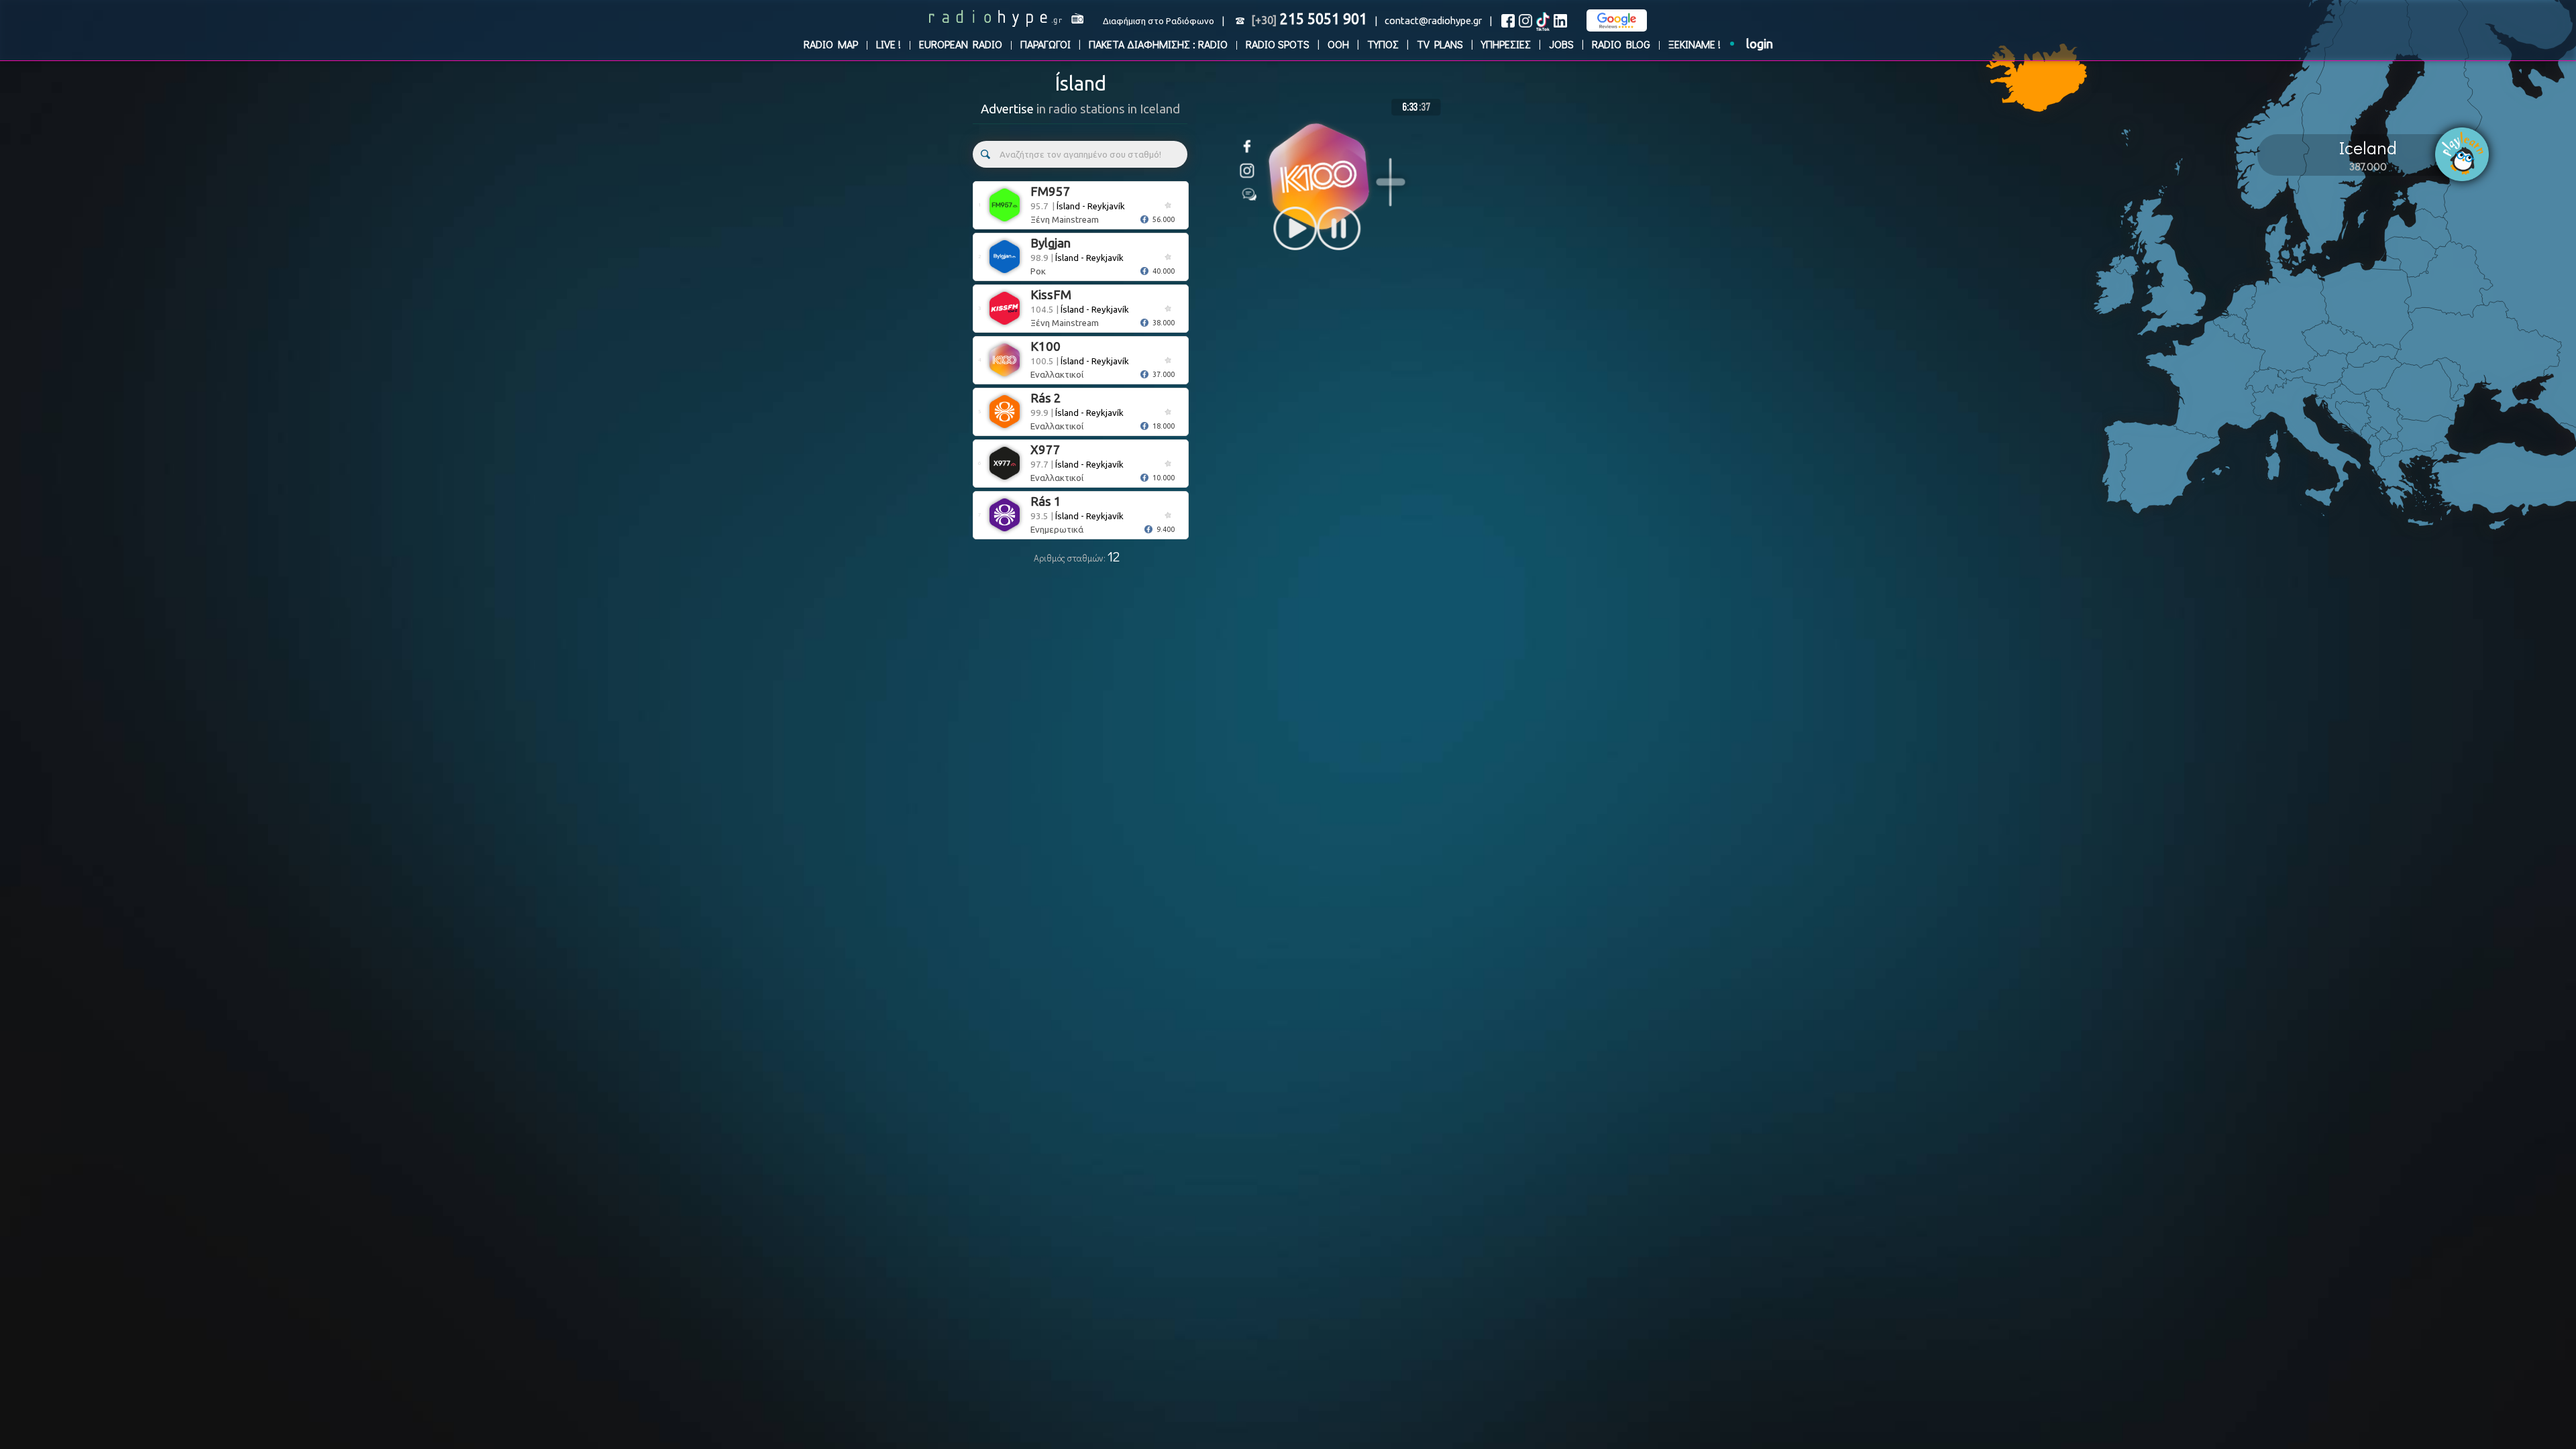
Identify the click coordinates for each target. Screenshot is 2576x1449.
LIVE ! (889, 44)
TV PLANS (1440, 44)
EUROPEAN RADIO (961, 44)
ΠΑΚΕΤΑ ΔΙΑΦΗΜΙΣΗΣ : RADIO (1158, 44)
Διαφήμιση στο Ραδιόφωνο (1159, 21)
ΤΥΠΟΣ (1383, 44)
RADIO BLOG (1621, 44)
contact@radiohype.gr (1433, 20)
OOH (1338, 44)
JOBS (1561, 44)
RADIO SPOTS (1278, 44)
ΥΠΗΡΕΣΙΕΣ (1506, 44)
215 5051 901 (1309, 19)
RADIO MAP (831, 44)
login (1760, 44)
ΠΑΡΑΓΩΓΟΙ (1045, 44)
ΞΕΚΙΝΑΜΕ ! (1695, 44)
